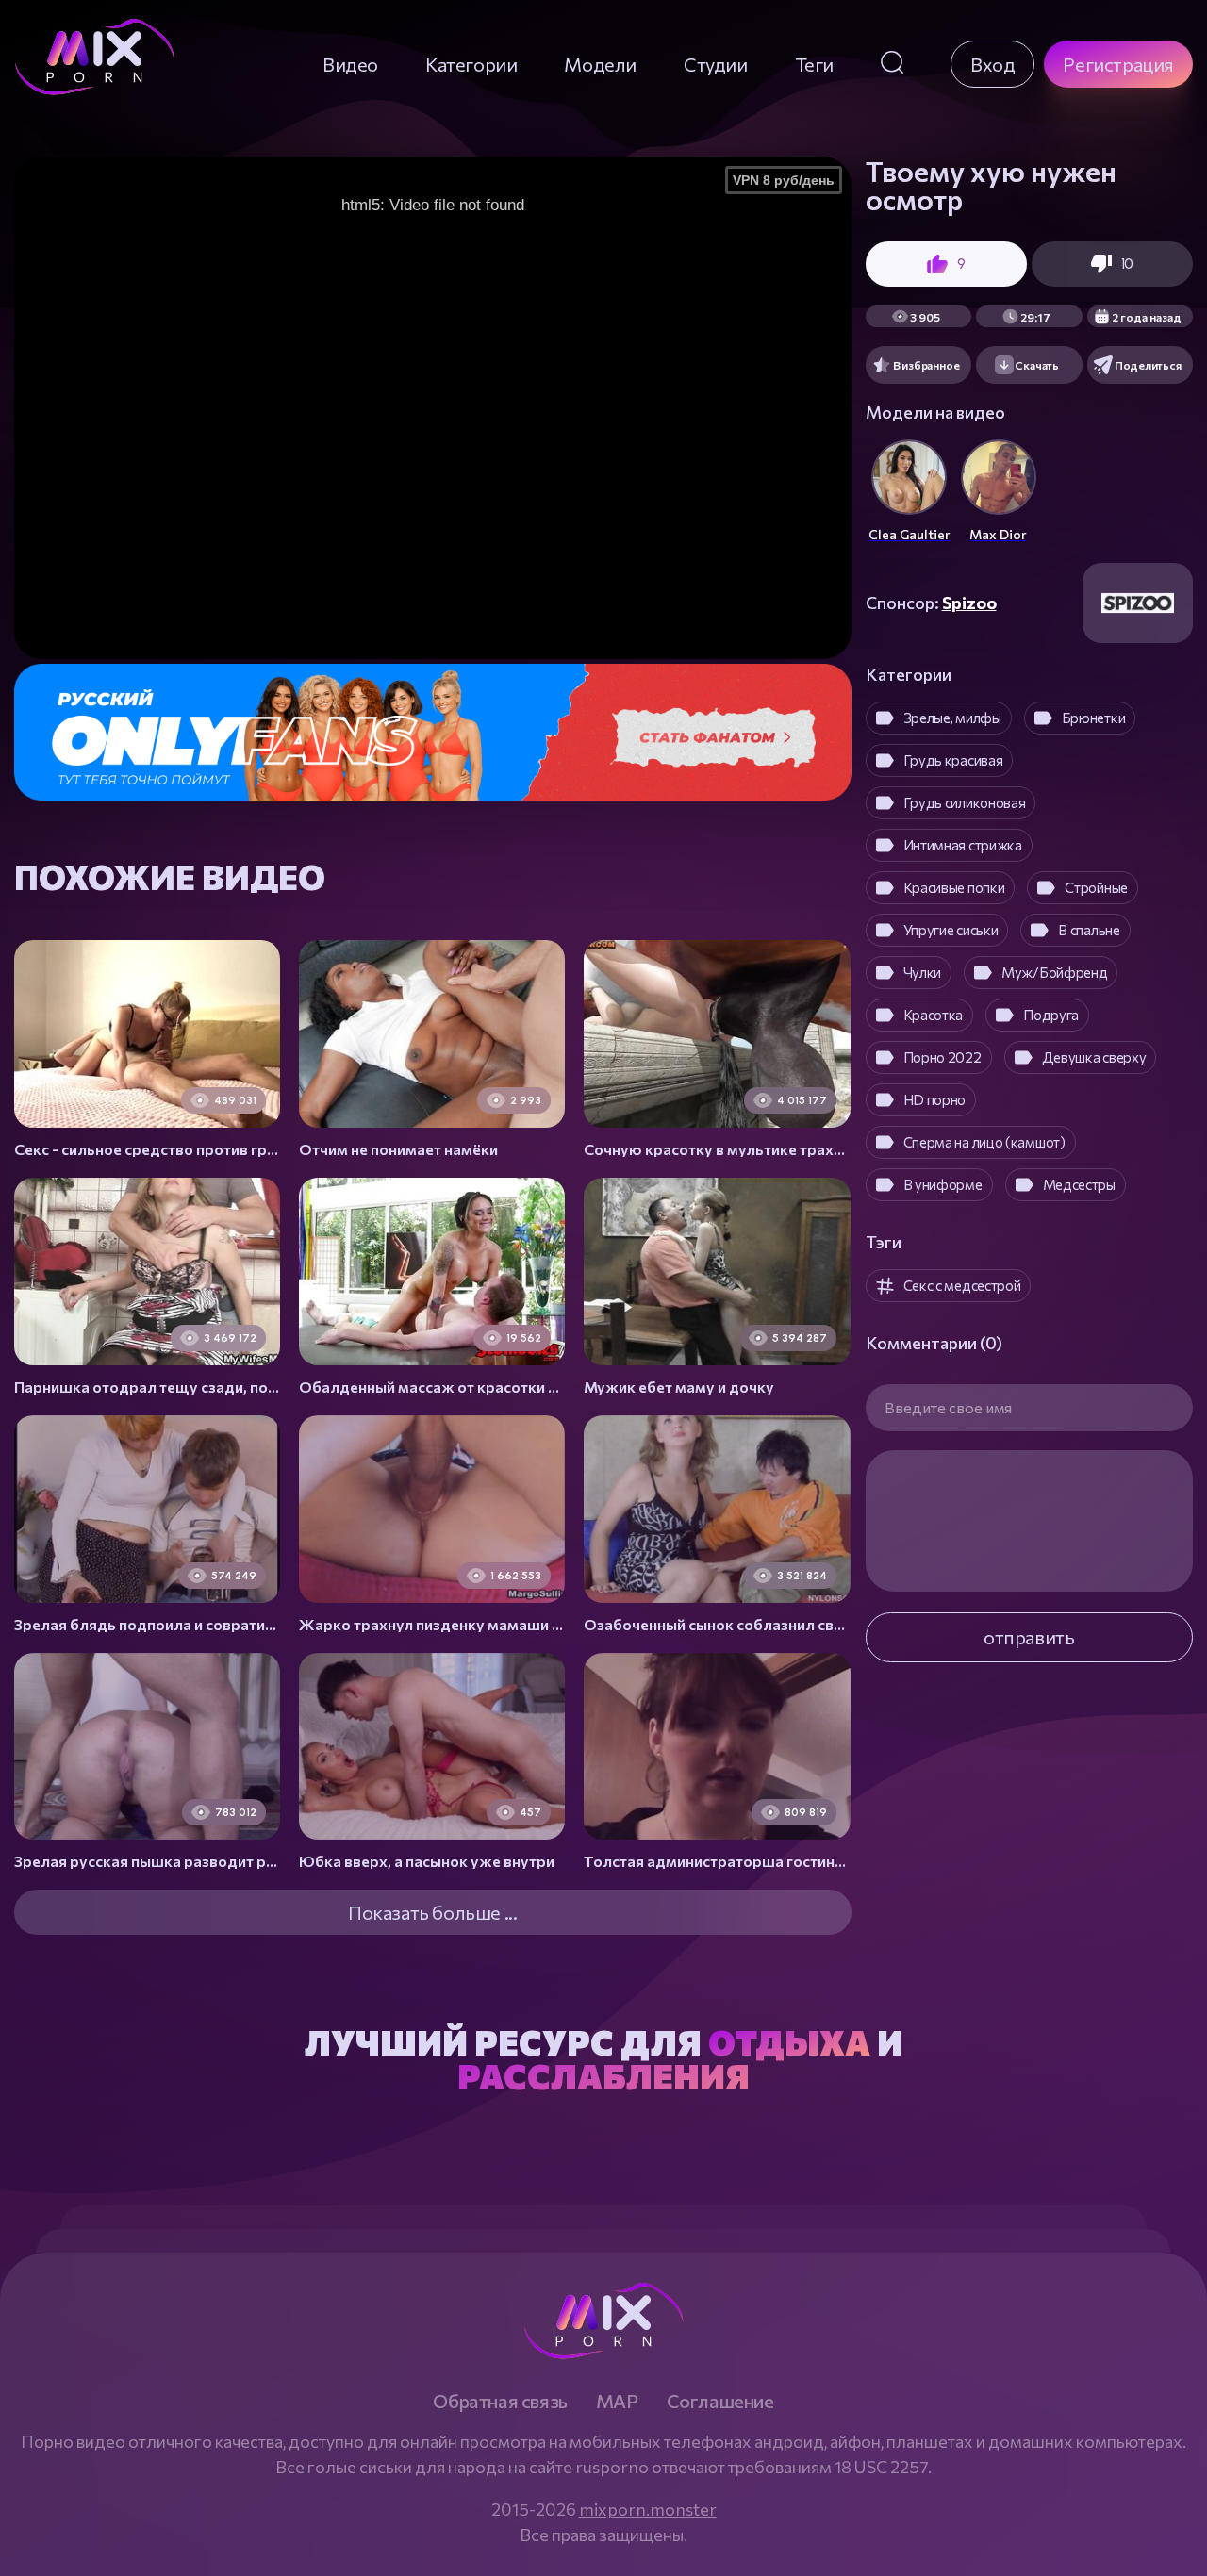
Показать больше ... (432, 1912)
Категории (471, 64)
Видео (350, 64)
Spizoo (969, 603)
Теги (814, 64)
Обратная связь (500, 2401)
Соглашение (720, 2401)
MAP (617, 2401)
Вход (992, 64)
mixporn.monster (648, 2509)
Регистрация (1118, 64)
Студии (716, 64)
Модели (600, 64)
